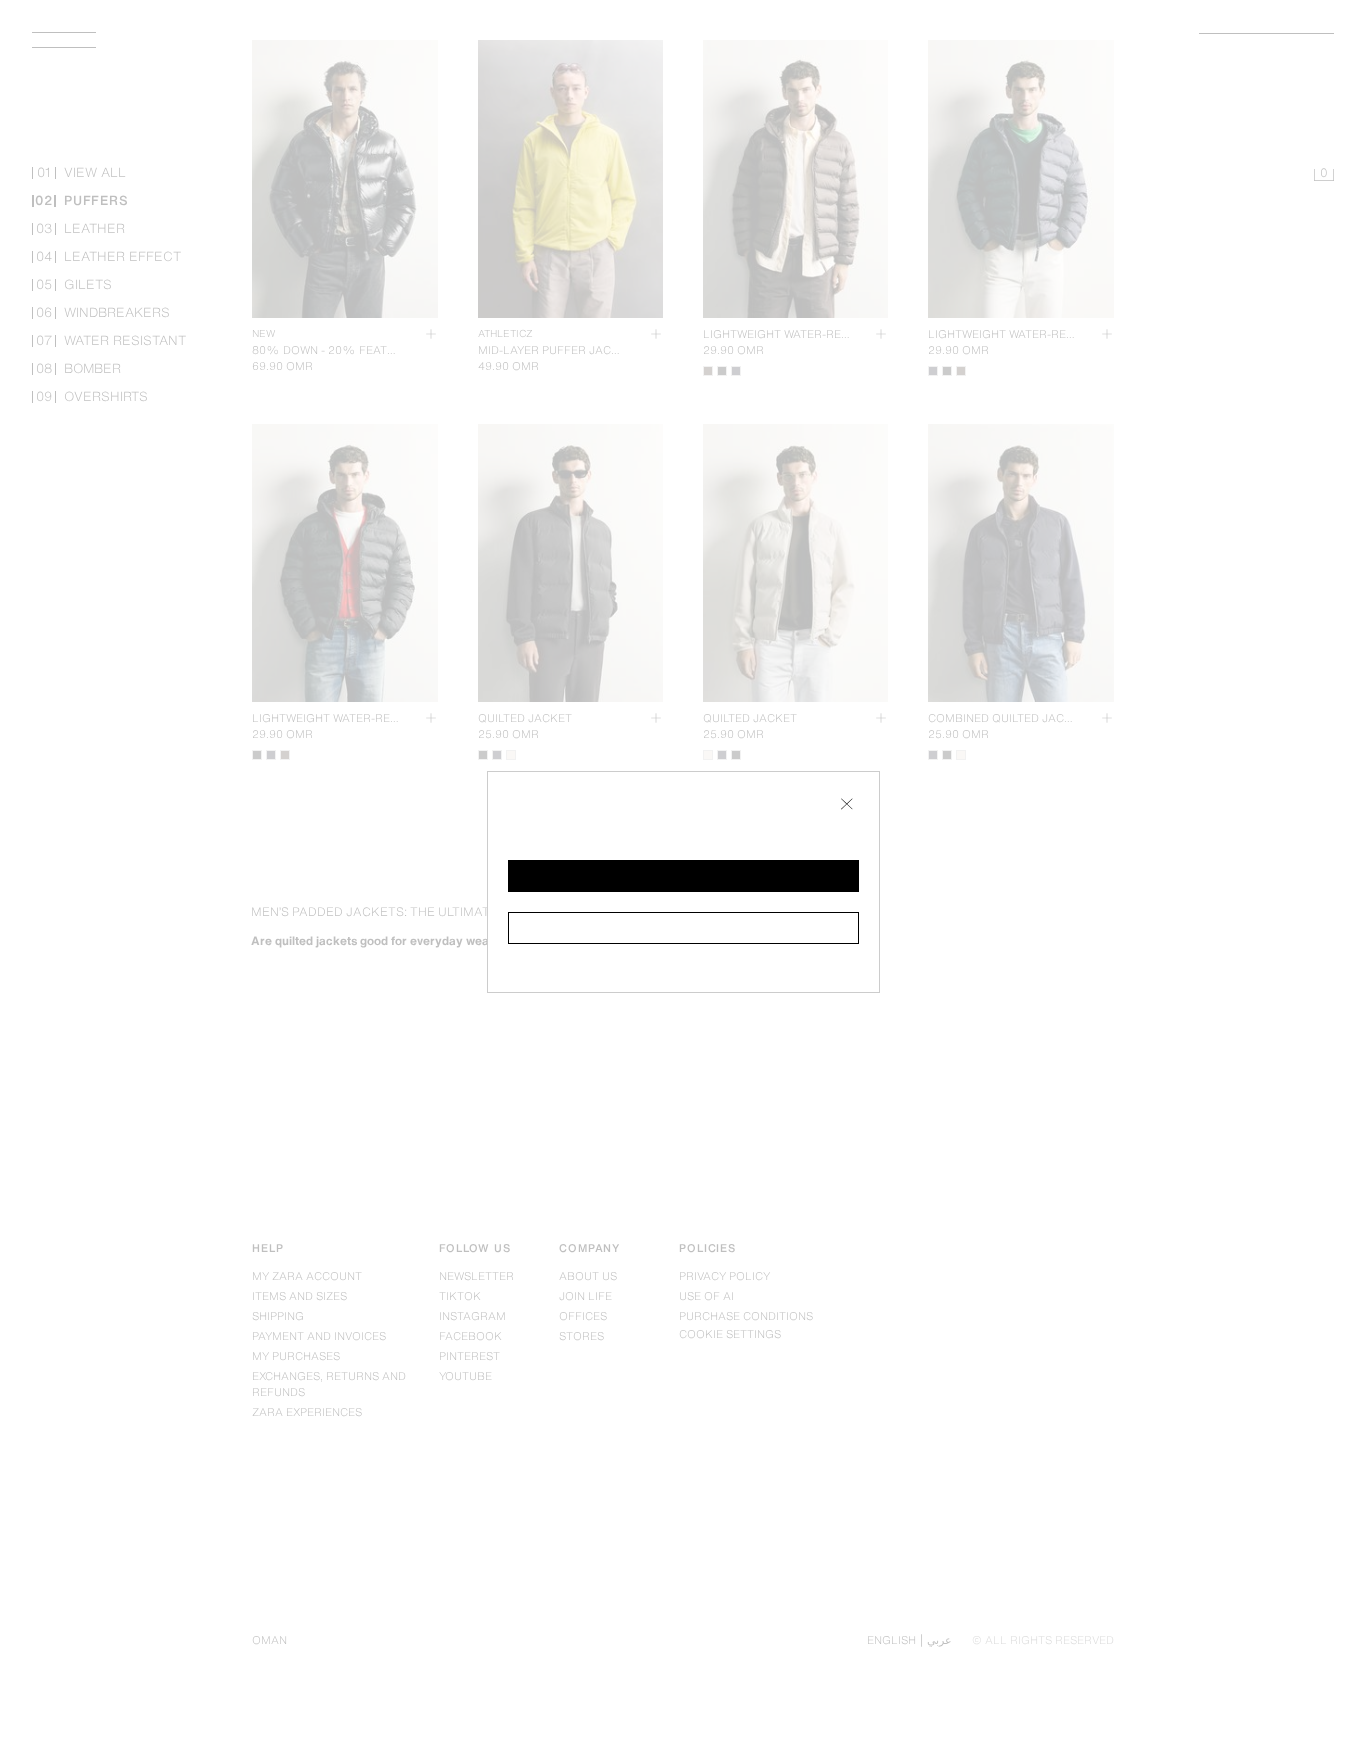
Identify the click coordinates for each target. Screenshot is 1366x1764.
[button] (683, 876)
